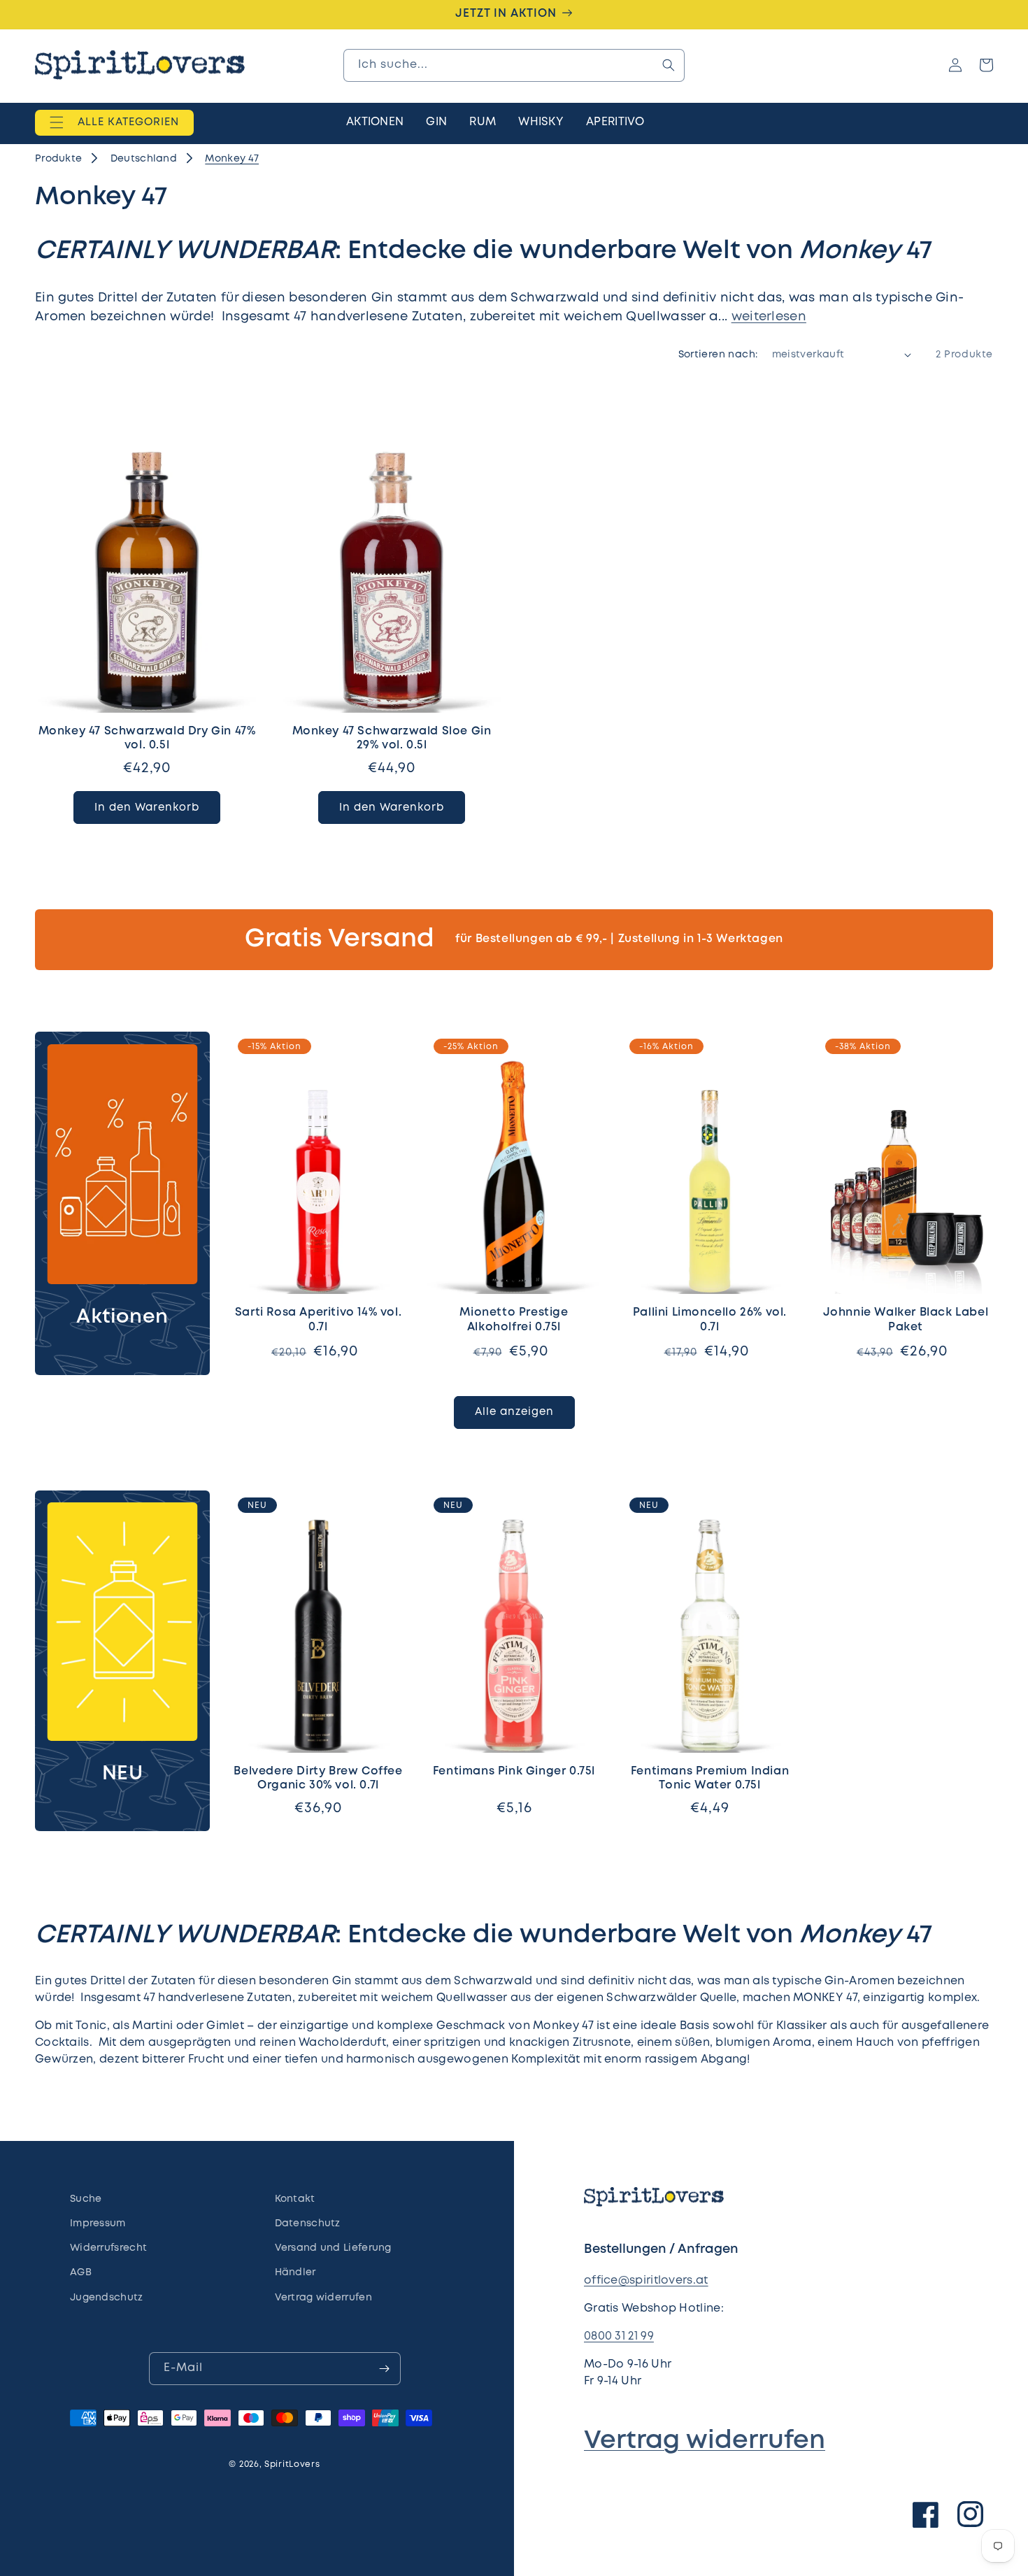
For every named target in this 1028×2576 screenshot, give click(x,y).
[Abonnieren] (385, 2369)
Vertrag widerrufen (705, 2441)
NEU (123, 1774)
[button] (114, 122)
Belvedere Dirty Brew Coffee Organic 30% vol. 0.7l (318, 1779)
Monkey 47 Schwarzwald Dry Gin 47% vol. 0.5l (147, 739)
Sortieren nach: (718, 355)
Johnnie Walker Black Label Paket (906, 1320)
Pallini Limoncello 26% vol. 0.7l (710, 1320)
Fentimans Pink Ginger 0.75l (514, 1771)
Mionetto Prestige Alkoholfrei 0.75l (514, 1320)
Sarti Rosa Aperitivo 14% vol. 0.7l (318, 1320)
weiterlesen (769, 317)
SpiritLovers (292, 2464)
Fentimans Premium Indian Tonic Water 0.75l (710, 1779)
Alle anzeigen (514, 1412)
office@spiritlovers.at (646, 2280)
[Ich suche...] (669, 65)
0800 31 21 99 (619, 2336)
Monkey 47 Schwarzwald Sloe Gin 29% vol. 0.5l (392, 739)
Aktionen (122, 1317)
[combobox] (514, 65)
